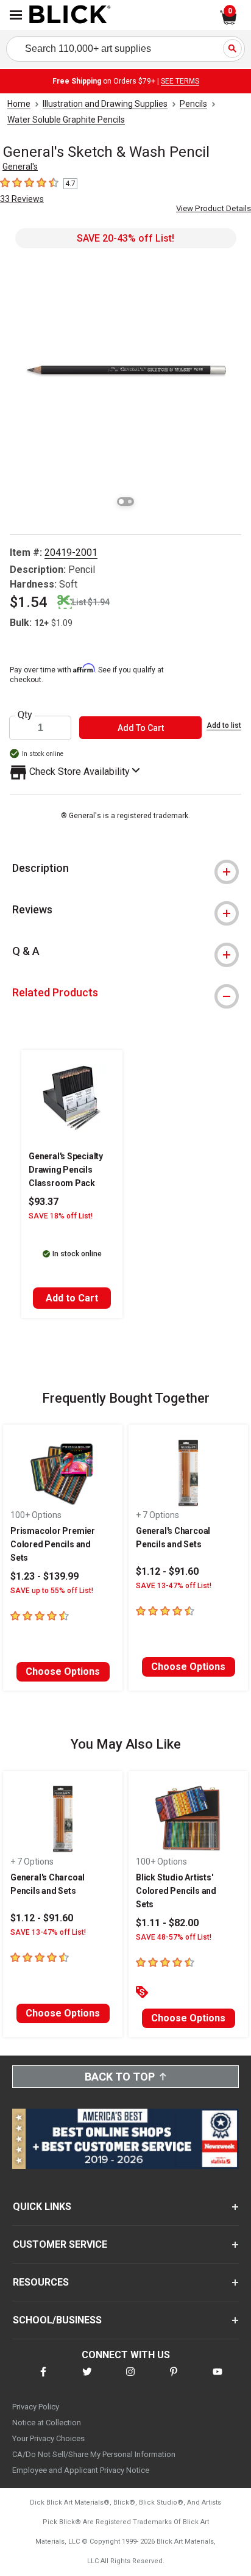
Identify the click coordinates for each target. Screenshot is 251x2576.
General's (20, 167)
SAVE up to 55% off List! (52, 1591)
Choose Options (63, 1671)
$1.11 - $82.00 (167, 1923)
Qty (25, 715)
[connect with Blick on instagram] (130, 2379)
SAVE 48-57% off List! (174, 1937)
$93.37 (44, 1202)
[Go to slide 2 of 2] (130, 502)
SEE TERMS (180, 81)
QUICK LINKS (42, 2207)
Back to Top (120, 2077)
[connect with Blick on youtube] (217, 2379)
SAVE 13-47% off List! (174, 1586)
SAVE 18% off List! (61, 1216)
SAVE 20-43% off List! (125, 238)
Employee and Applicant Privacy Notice (81, 2470)
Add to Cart (72, 1298)
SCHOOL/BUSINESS (57, 2320)
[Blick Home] (70, 15)
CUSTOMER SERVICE (60, 2244)
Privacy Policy (36, 2407)
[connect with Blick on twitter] (87, 2379)
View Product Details (214, 208)
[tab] (125, 868)
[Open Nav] (16, 15)
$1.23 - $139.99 (44, 1576)
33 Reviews (22, 199)
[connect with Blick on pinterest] (174, 2379)
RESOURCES (41, 2282)
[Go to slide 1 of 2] (121, 502)
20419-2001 (71, 552)
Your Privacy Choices (48, 2438)
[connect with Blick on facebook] (43, 2379)
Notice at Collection (47, 2423)
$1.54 (29, 602)
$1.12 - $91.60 (167, 1571)
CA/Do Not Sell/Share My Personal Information (94, 2454)
